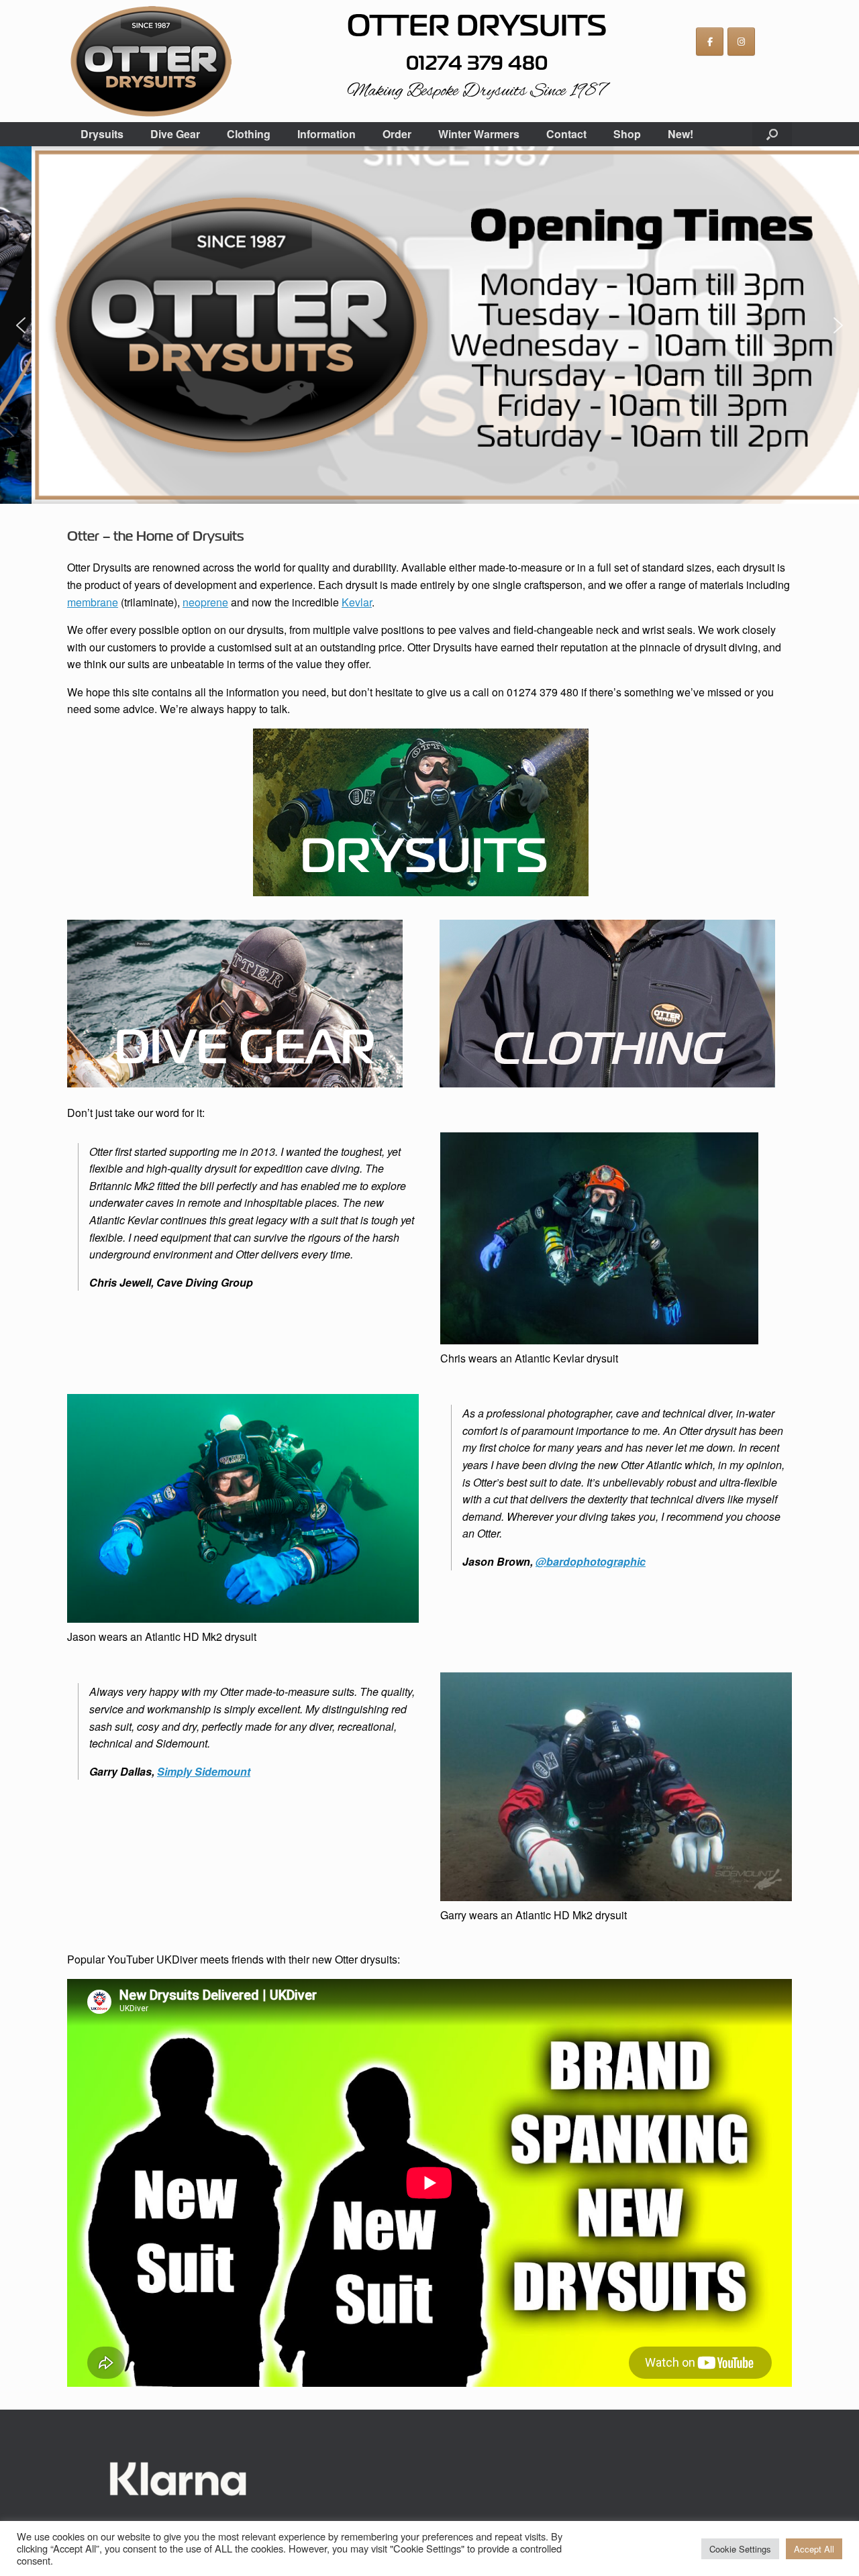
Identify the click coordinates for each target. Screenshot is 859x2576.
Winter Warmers (479, 134)
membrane (93, 602)
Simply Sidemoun (202, 1771)
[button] (772, 134)
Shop (627, 134)
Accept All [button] (814, 2549)
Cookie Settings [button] (740, 2549)
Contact (566, 134)
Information (326, 134)
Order (397, 134)
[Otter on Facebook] (710, 42)
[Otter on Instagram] (741, 42)
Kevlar (357, 602)
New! (680, 134)
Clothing (249, 134)
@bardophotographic (591, 1561)
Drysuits (102, 134)
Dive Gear (175, 134)
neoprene (205, 602)
